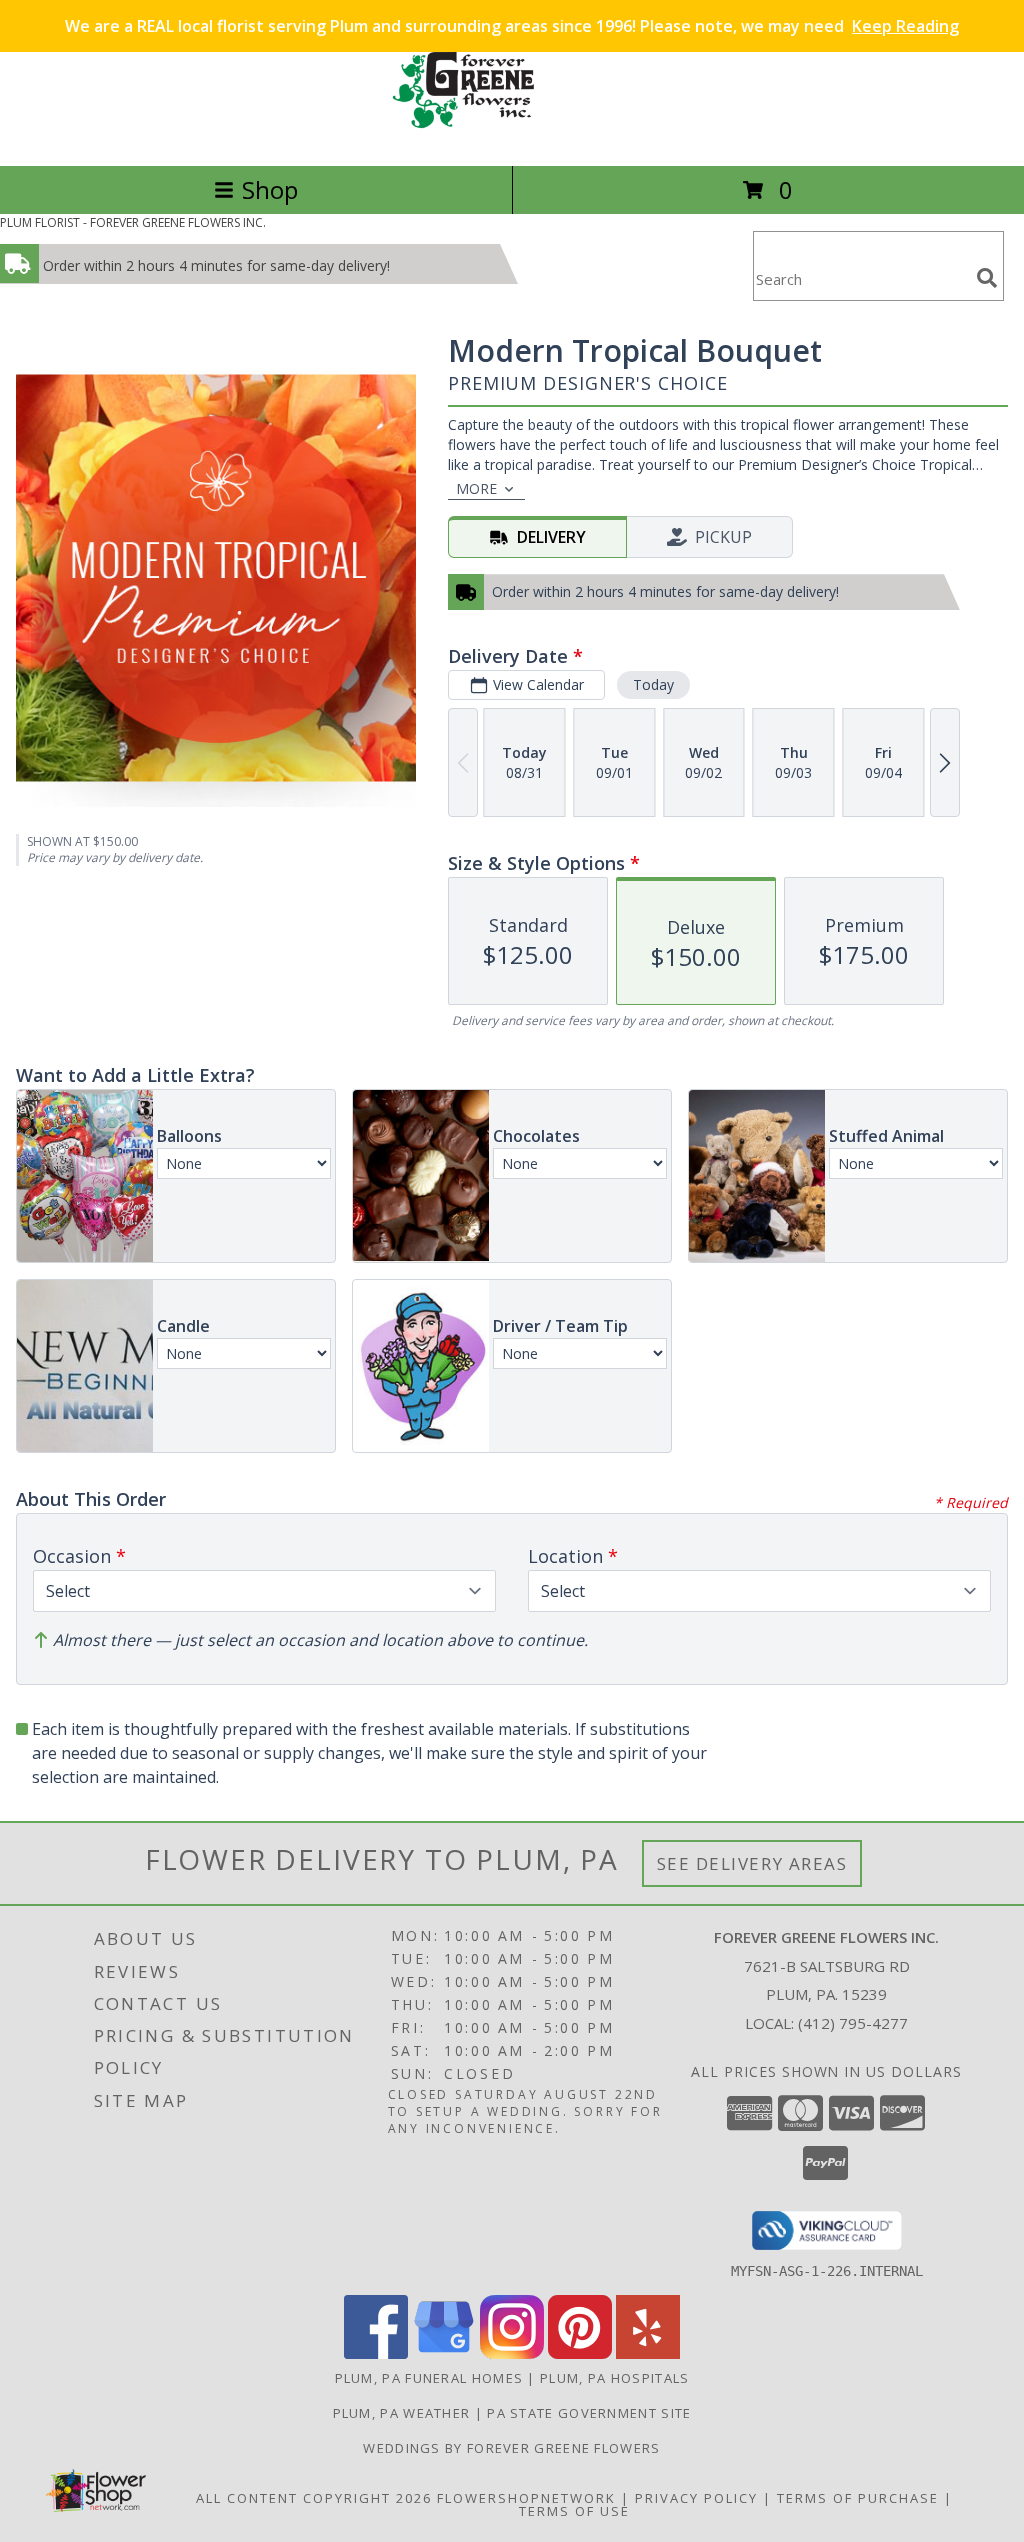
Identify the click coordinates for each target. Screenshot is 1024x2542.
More (476, 488)
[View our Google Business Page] (444, 2353)
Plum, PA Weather (402, 2413)
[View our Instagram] (512, 2353)
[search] (987, 278)
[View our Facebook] (376, 2353)
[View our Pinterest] (580, 2353)
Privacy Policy (696, 2498)
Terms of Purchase (858, 2498)
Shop (270, 189)
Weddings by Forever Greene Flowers (511, 2448)
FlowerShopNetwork (526, 2498)
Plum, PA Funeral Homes (429, 2378)
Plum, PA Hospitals (614, 2378)
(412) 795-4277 (853, 2023)
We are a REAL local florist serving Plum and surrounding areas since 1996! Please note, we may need (512, 26)
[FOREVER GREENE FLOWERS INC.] (512, 136)
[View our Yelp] (648, 2353)
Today (653, 684)
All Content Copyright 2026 (314, 2498)
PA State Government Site (589, 2413)
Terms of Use (574, 2511)
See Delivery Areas (752, 1863)
